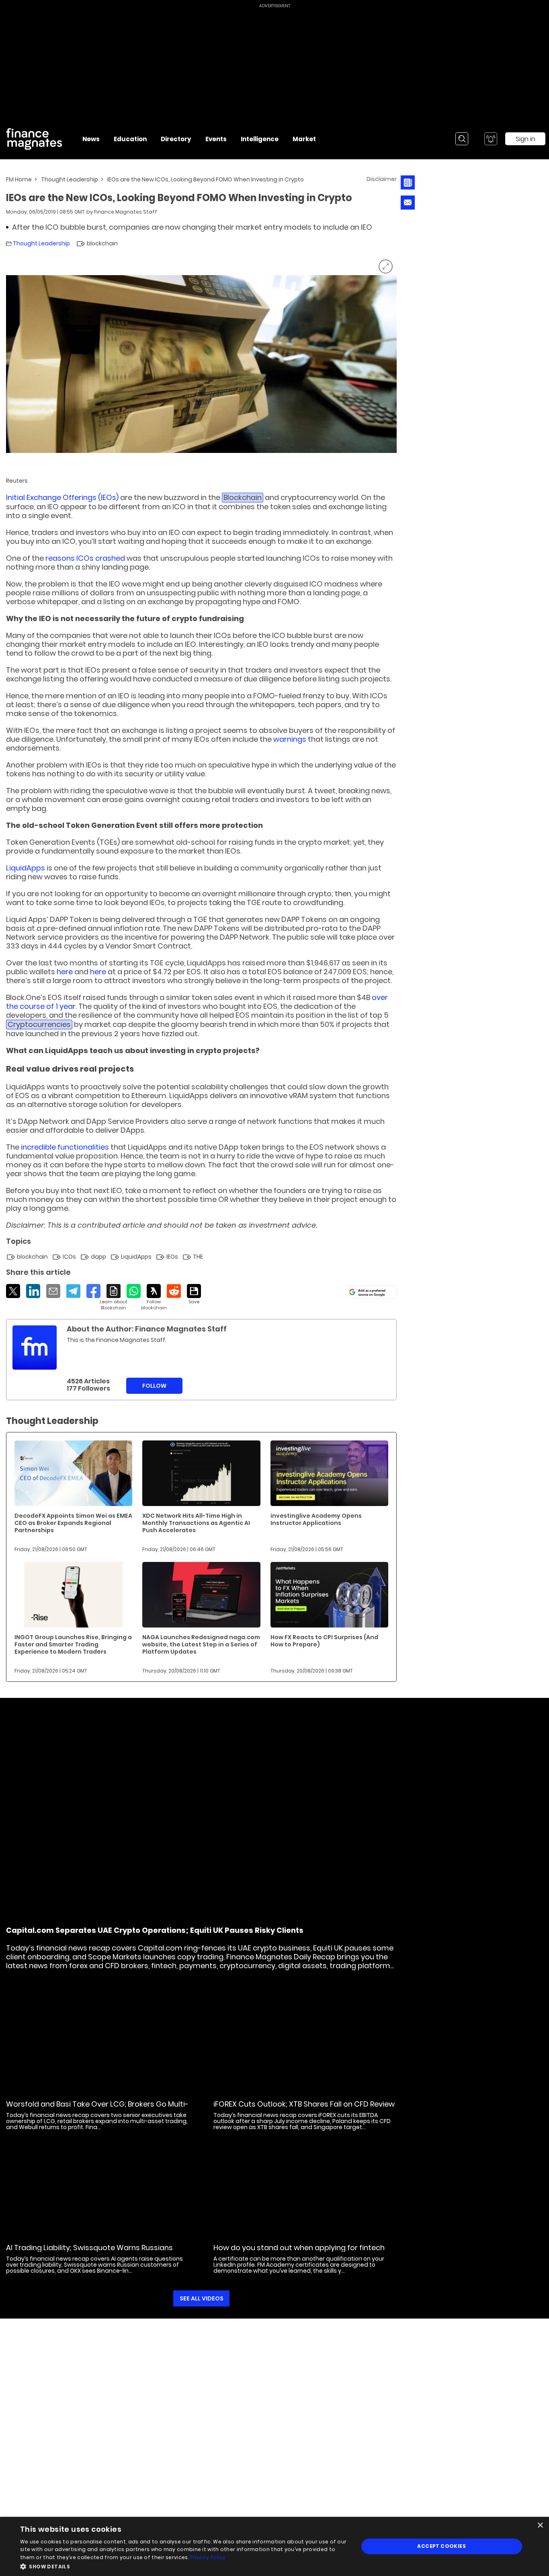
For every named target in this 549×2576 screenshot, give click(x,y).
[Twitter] (13, 1291)
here (65, 972)
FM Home (19, 179)
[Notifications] (491, 139)
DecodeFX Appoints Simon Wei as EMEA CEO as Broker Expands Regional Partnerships (73, 1523)
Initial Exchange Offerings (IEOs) (62, 497)
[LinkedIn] (33, 1291)
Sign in (525, 139)
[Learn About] (114, 1297)
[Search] (462, 139)
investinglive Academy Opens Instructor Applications (316, 1519)
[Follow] (154, 1297)
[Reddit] (174, 1291)
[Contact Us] (408, 203)
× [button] (540, 2526)
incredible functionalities (65, 1147)
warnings (290, 739)
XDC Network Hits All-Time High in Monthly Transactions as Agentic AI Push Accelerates (196, 1523)
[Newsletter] (408, 182)
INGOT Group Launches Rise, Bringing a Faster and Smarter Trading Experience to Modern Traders (73, 1644)
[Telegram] (73, 1291)
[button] (184, 2566)
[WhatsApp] (134, 1291)
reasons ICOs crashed (85, 558)
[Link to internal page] (35, 1348)
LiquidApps (26, 868)
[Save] (194, 1294)
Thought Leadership (70, 179)
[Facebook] (93, 1291)
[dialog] (274, 2546)
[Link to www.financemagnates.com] (73, 1473)
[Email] (53, 1291)
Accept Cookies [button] (441, 2546)
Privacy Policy (208, 2557)
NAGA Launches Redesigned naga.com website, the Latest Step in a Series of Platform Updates (201, 1644)
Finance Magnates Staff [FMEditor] (126, 212)
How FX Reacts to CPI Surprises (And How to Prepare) (324, 1641)
